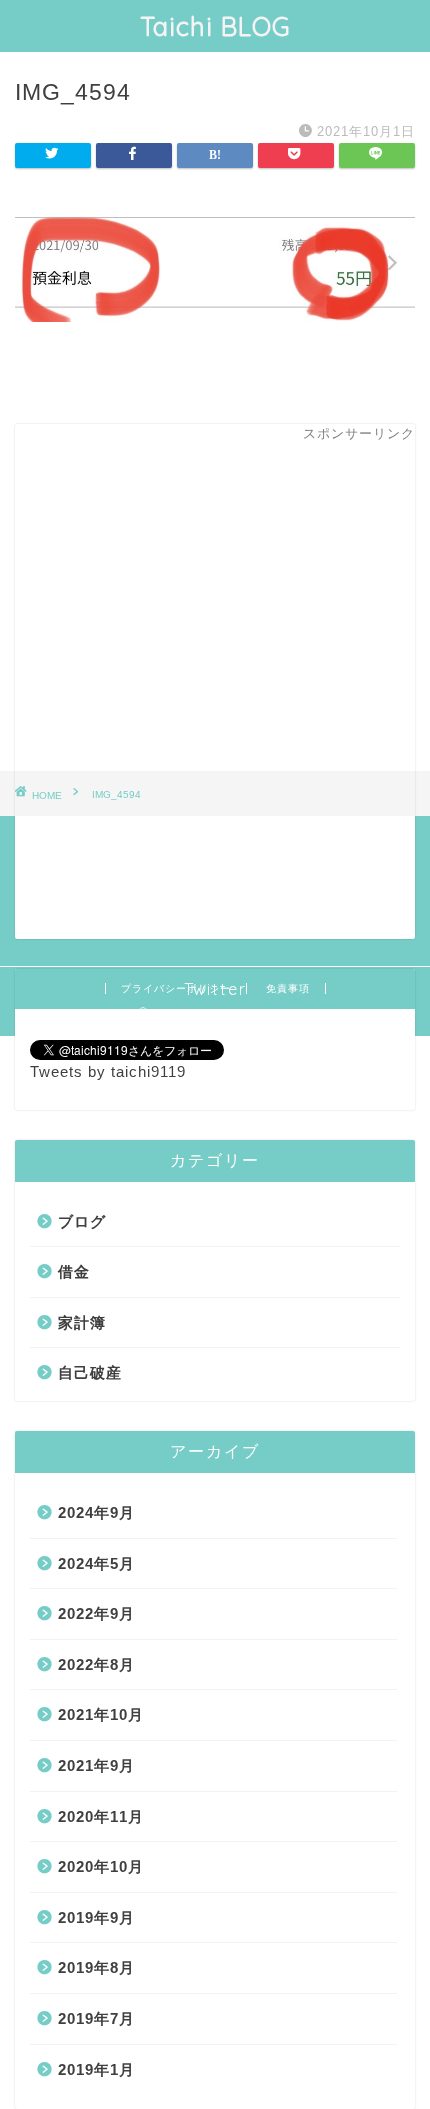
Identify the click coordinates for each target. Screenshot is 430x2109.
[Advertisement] (215, 707)
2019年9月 (96, 1917)
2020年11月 (101, 1816)
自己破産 (90, 1372)
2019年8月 (96, 1967)
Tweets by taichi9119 (108, 1071)
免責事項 (288, 988)
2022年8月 (96, 1664)
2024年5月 (96, 1563)
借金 (74, 1271)
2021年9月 (96, 1765)
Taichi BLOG (215, 26)
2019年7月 (96, 2018)
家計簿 (82, 1322)
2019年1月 (96, 2069)
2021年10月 (101, 1714)
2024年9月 (96, 1512)
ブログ (82, 1221)
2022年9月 (96, 1613)
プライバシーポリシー (176, 988)
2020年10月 (101, 1866)
